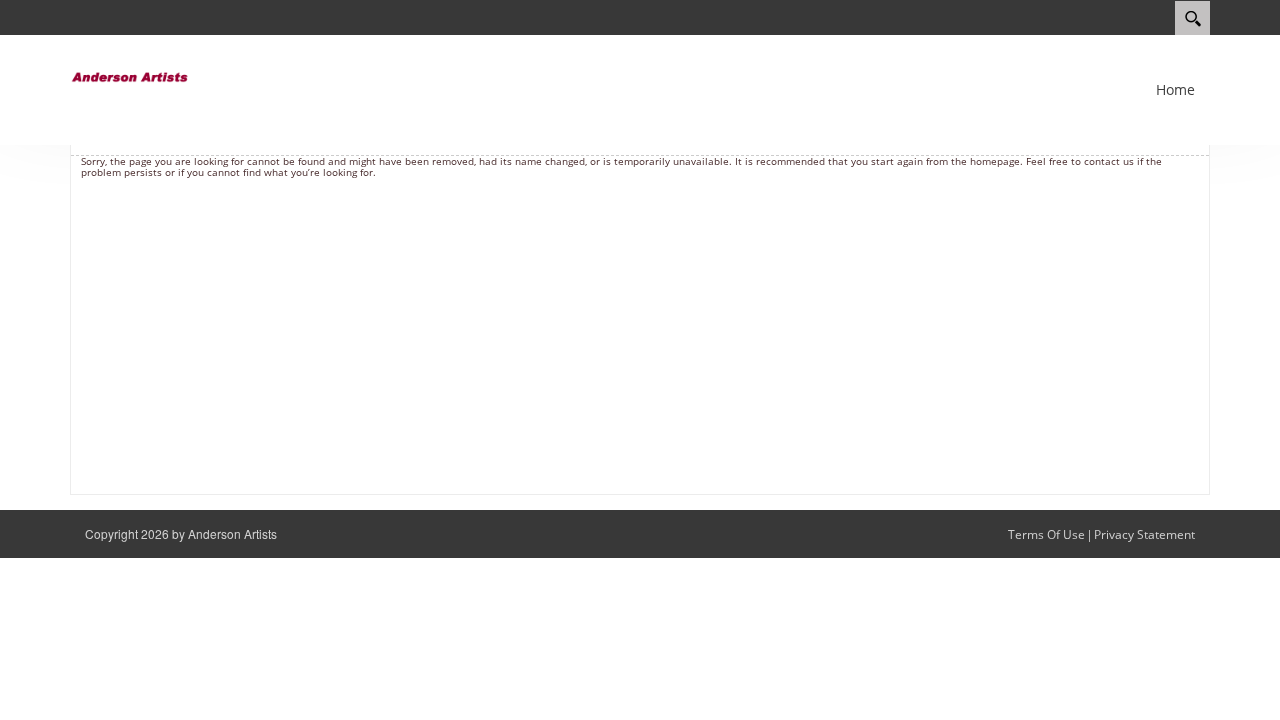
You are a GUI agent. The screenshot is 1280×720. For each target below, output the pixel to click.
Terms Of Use (1046, 534)
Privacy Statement (1144, 534)
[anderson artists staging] (130, 75)
